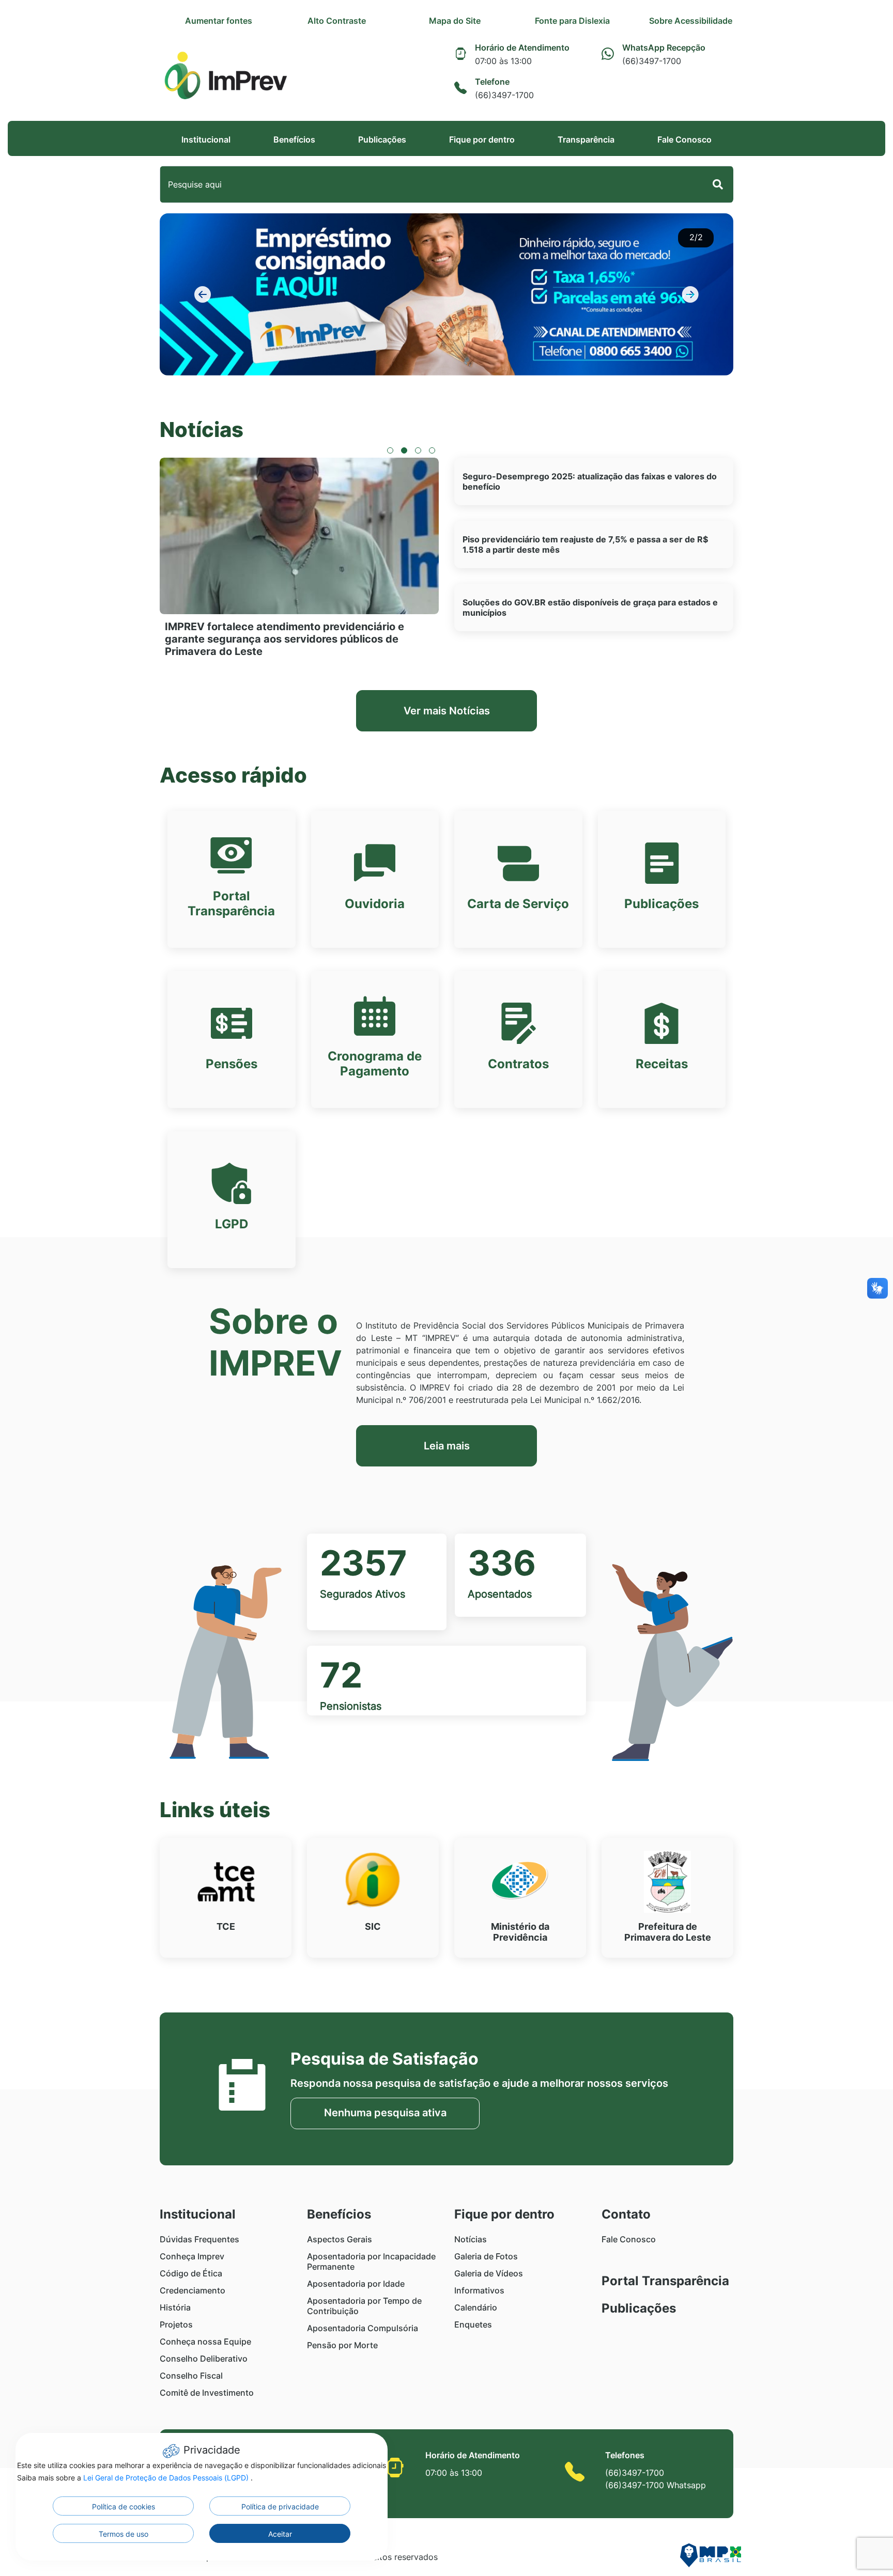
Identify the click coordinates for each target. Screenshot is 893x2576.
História (175, 2307)
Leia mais (447, 1446)
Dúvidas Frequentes (199, 2239)
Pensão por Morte (342, 2345)
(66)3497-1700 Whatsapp (656, 2485)
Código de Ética (191, 2273)
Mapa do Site (455, 21)
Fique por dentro (482, 139)
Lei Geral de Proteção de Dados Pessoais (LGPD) (167, 2478)
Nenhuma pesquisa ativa (385, 2113)
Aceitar (280, 2534)
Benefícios (294, 139)
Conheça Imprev (192, 2256)
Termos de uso (124, 2534)
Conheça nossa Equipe (205, 2341)
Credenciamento (193, 2290)
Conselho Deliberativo (204, 2359)
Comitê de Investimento (207, 2393)
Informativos (479, 2290)
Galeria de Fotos (486, 2256)
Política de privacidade (280, 2507)
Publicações (382, 139)
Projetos (176, 2324)
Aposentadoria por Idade (356, 2284)
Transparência (586, 139)
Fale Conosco (684, 139)
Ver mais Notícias (447, 711)
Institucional (206, 139)
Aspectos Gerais (340, 2239)
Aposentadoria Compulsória (363, 2328)
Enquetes (473, 2324)
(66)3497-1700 (635, 2473)
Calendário (476, 2307)
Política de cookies (124, 2507)
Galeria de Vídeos (489, 2273)
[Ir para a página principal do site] (226, 76)
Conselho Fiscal (191, 2376)
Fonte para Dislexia (572, 21)
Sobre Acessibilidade (691, 21)
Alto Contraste (337, 21)
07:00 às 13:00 (454, 2473)
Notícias (471, 2239)
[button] (203, 294)
